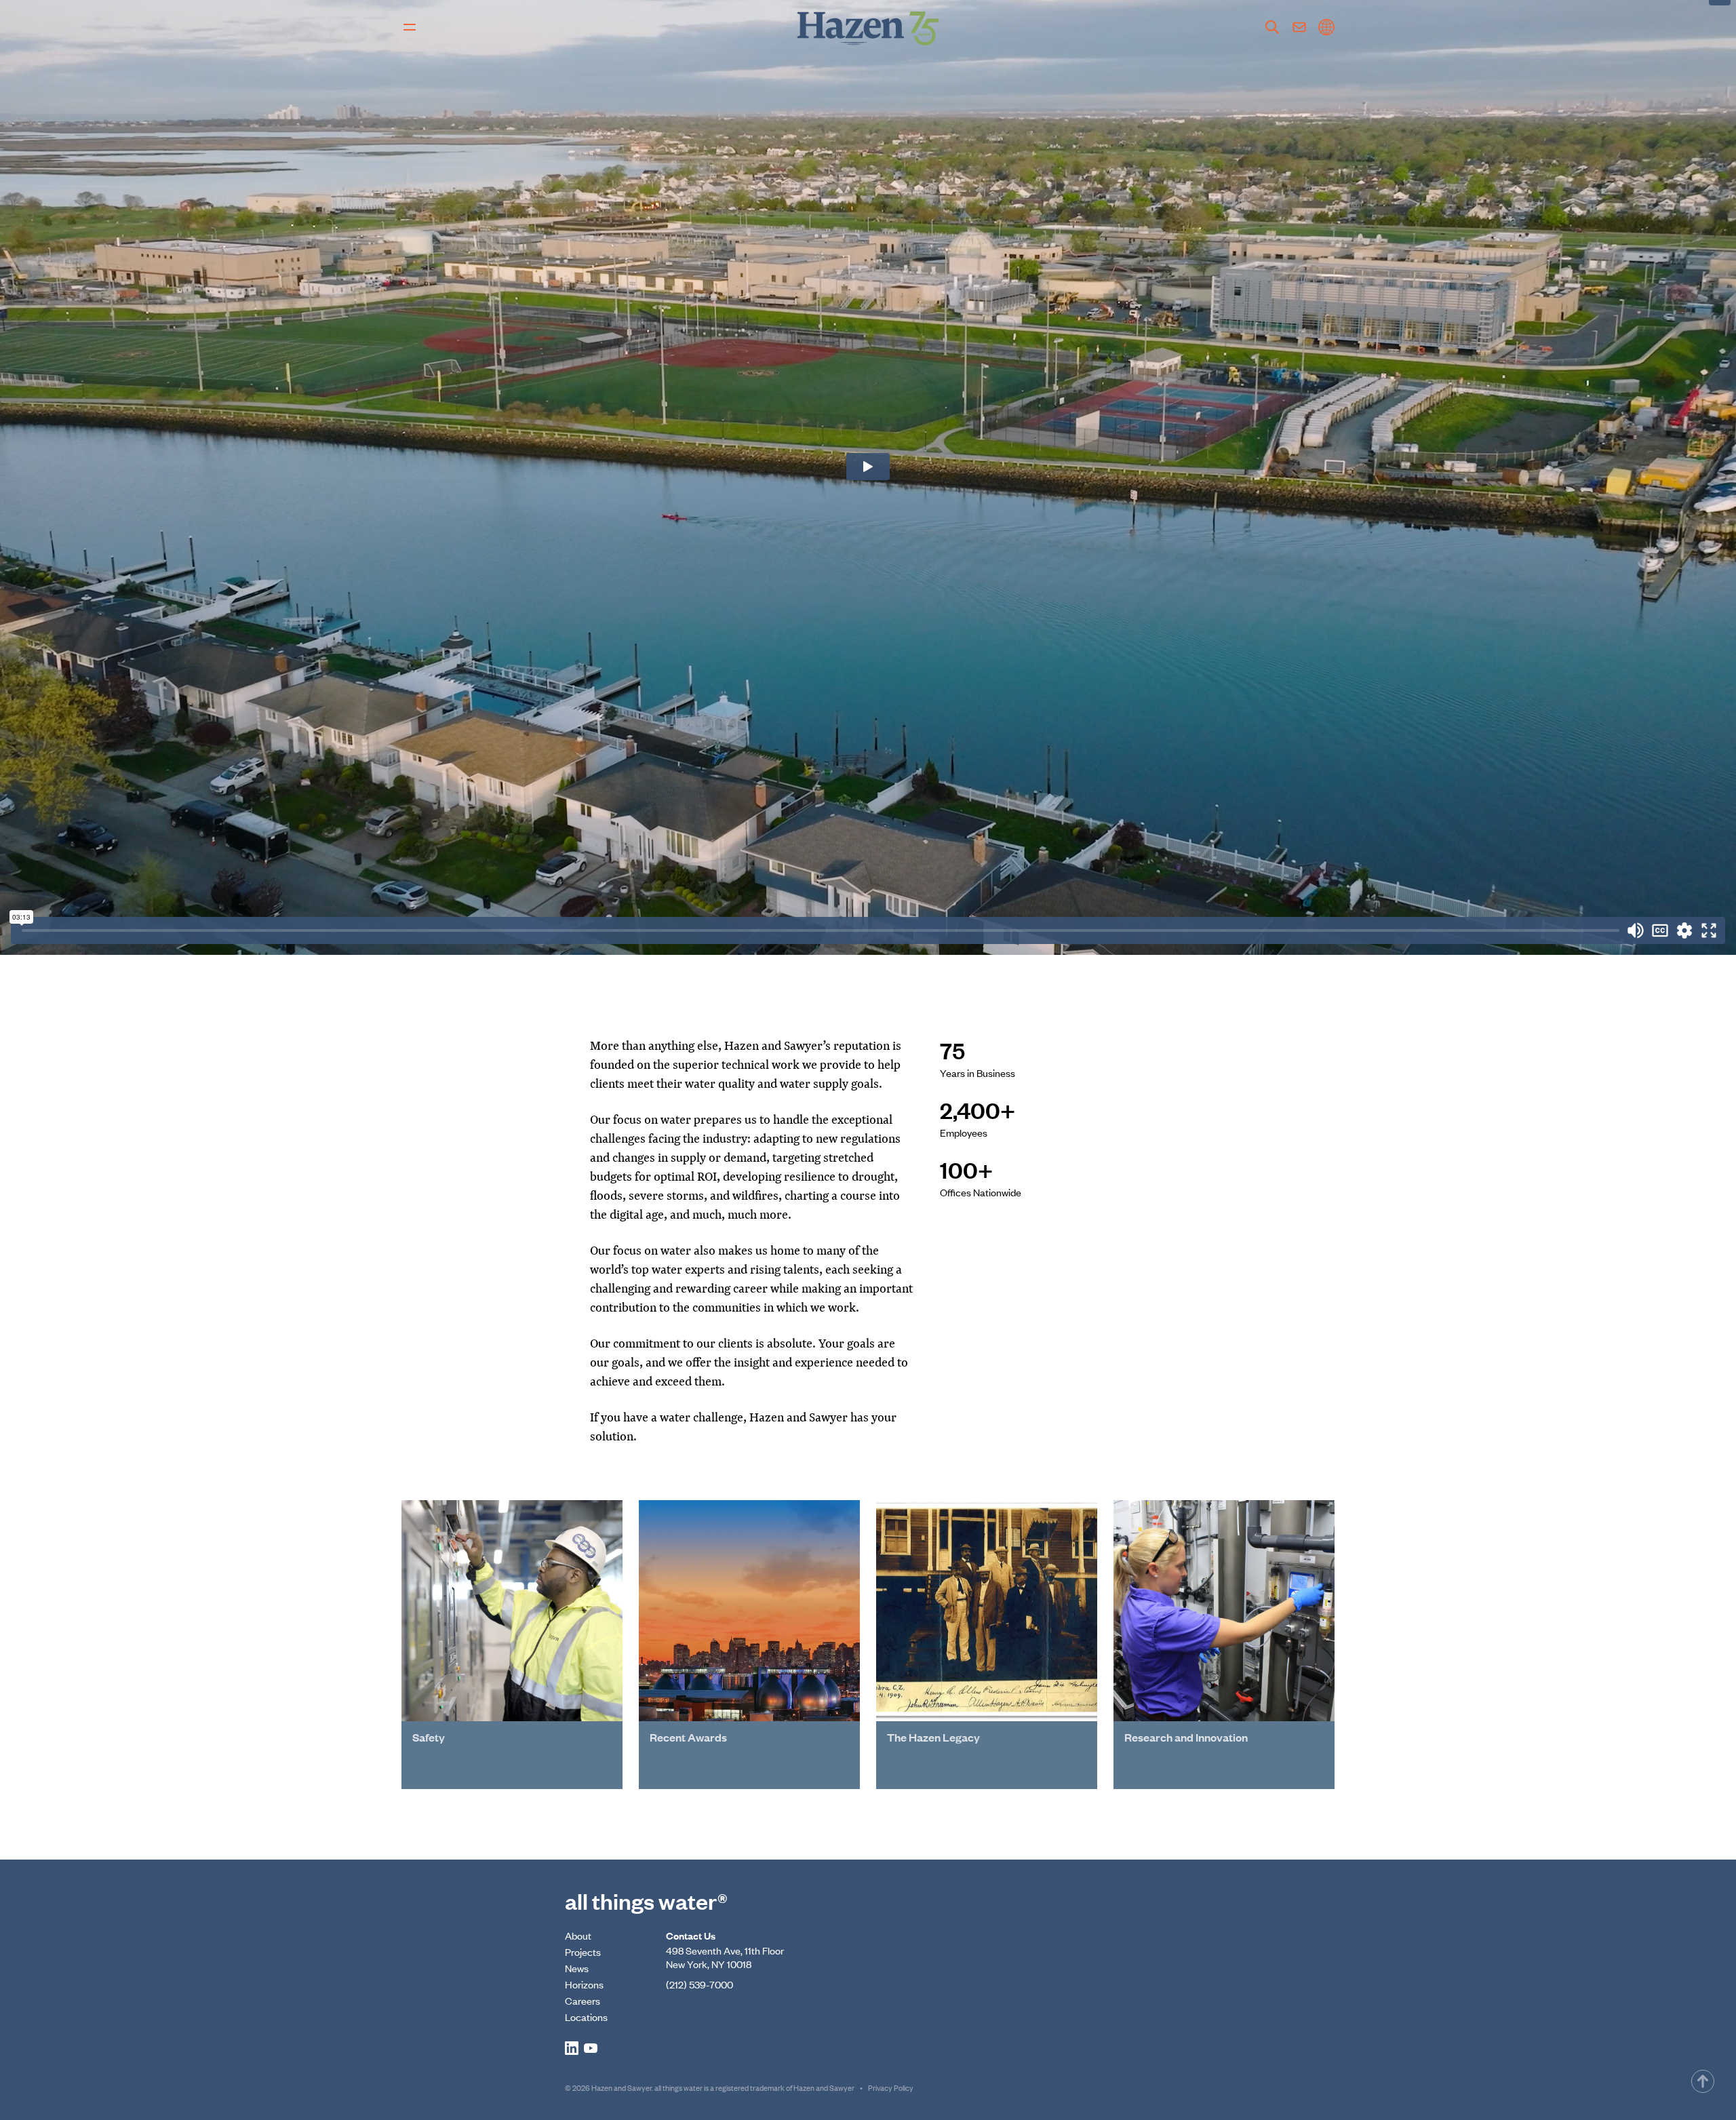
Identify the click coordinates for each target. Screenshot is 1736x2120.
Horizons (584, 1984)
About (578, 1935)
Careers (583, 2000)
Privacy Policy (891, 2087)
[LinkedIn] (572, 2048)
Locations (586, 2017)
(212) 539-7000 (699, 1984)
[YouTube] (591, 2048)
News (577, 1968)
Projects (583, 1951)
